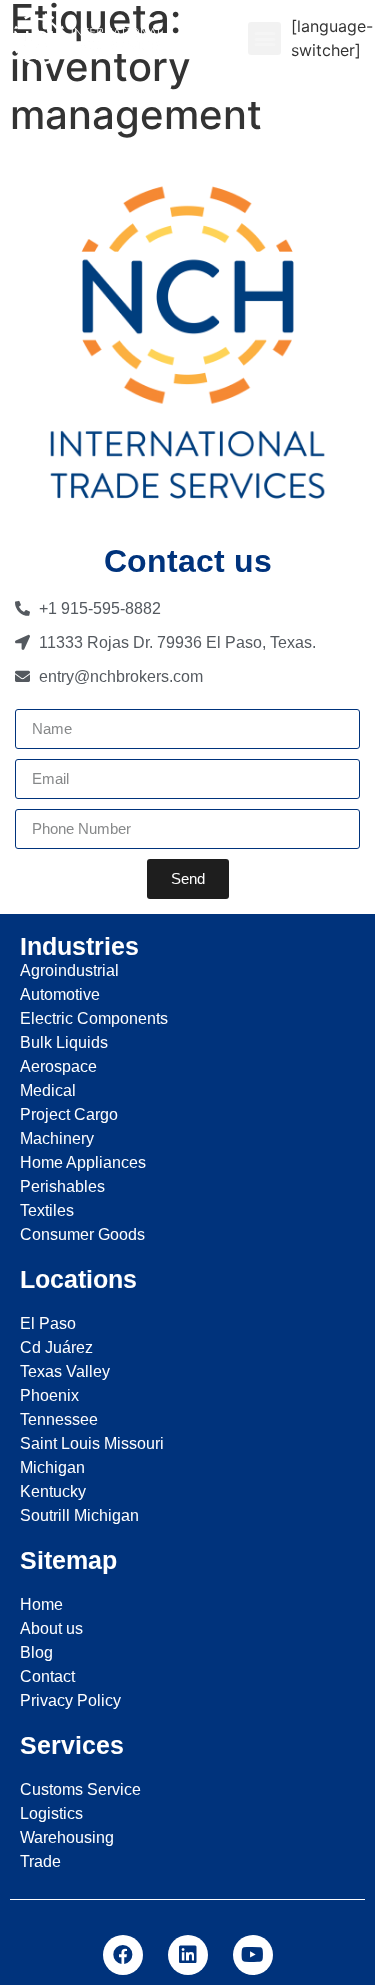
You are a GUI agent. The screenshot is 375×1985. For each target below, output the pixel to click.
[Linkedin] (188, 1955)
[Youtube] (253, 1955)
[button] (264, 38)
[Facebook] (123, 1955)
